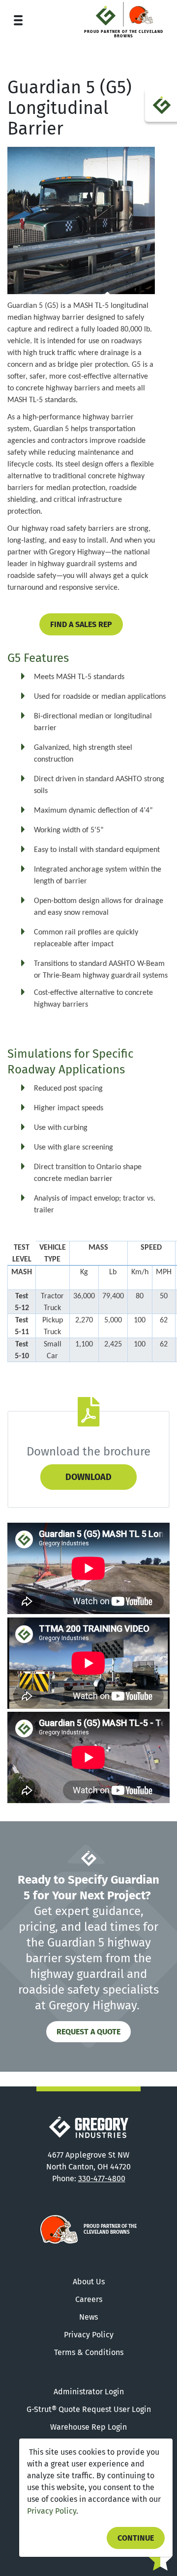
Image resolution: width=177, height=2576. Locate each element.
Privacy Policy (52, 2511)
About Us (89, 2282)
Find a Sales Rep (81, 624)
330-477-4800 (102, 2179)
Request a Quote (88, 2032)
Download (88, 1477)
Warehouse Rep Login (88, 2427)
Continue (136, 2538)
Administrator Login (89, 2392)
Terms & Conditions (89, 2352)
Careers (89, 2299)
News (88, 2317)
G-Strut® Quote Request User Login (89, 2409)
